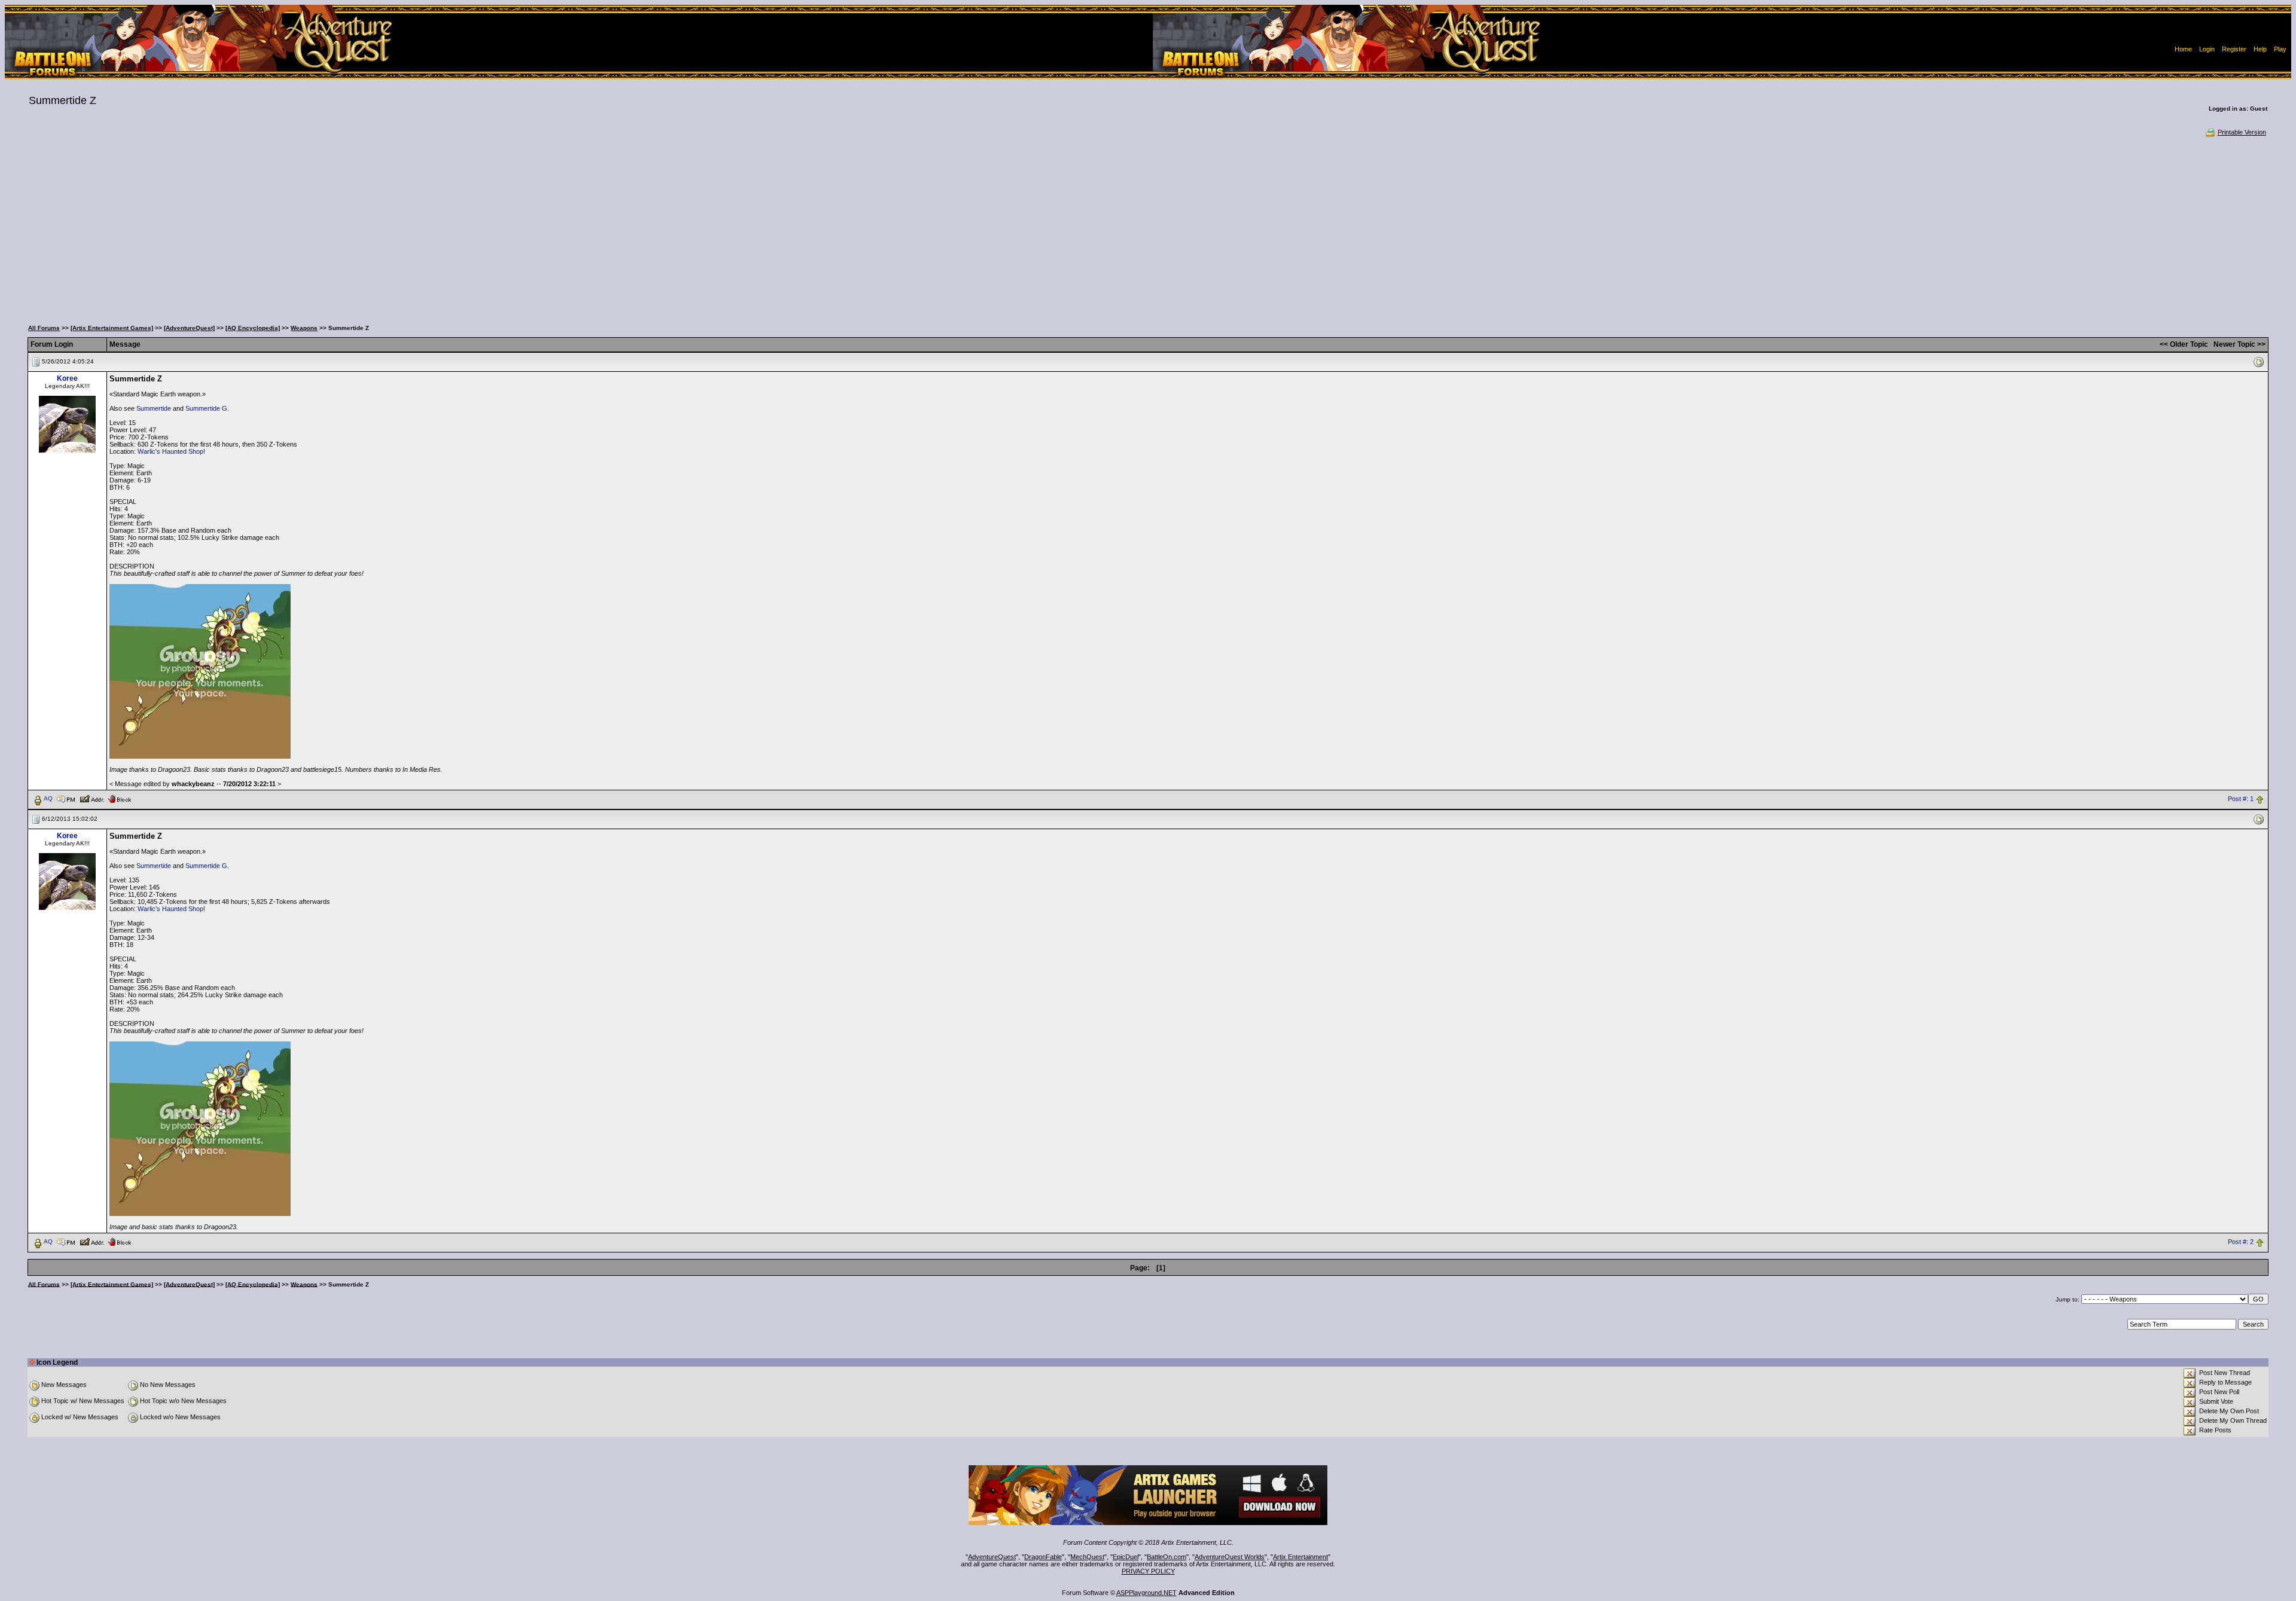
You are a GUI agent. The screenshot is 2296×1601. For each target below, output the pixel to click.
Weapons (304, 328)
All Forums (44, 328)
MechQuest (1087, 1557)
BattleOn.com (1167, 1557)
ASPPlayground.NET (1147, 1593)
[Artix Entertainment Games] (112, 328)
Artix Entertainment (1300, 1557)
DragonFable (1043, 1557)
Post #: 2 (2241, 1242)
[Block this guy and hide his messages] (119, 798)
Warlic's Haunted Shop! (171, 451)
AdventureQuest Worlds (1230, 1557)
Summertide (154, 408)
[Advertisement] (1148, 227)
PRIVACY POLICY (1148, 1571)
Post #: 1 (2241, 799)
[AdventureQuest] (189, 328)
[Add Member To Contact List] (92, 798)
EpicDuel (1126, 1557)
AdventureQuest (992, 1557)
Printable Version (2242, 132)
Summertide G (206, 408)
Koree (67, 378)
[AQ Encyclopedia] (253, 328)
